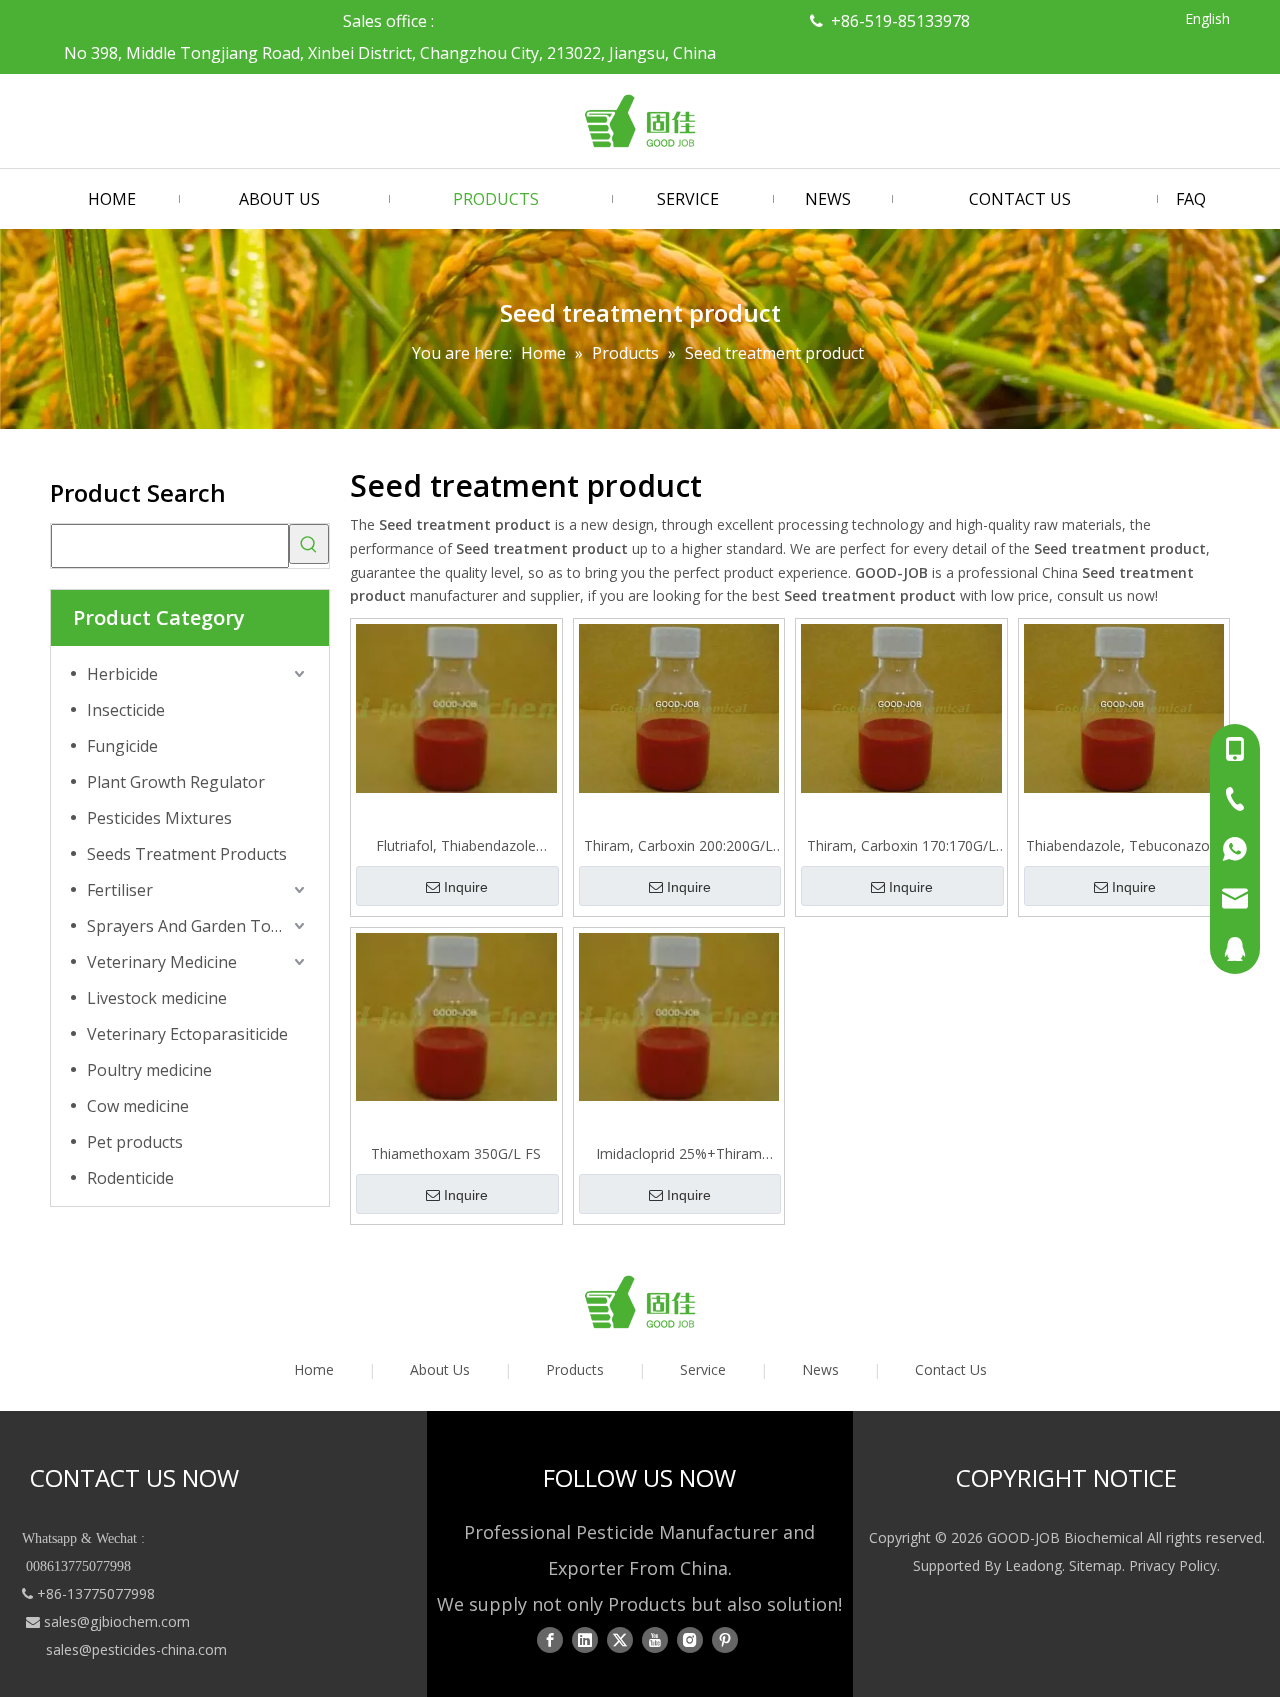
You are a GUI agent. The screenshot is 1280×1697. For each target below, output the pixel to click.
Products (575, 1369)
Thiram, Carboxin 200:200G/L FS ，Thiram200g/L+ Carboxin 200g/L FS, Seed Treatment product (678, 846)
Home (314, 1369)
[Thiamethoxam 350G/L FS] (456, 1015)
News (820, 1369)
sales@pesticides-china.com (136, 1649)
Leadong (1033, 1565)
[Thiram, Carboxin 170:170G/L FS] (901, 707)
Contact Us (951, 1369)
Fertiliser (120, 890)
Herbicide (122, 674)
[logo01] (640, 1302)
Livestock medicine (157, 998)
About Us (440, 1369)
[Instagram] (690, 1640)
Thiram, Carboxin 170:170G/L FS (901, 846)
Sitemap (1095, 1565)
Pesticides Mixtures (159, 818)
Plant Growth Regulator (176, 782)
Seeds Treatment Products (187, 854)
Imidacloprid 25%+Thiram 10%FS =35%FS (679, 1154)
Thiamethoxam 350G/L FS (456, 1153)
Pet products (135, 1142)
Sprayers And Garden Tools (190, 926)
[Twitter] (620, 1640)
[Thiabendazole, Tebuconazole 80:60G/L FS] (1124, 707)
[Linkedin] (585, 1640)
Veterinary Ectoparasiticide (187, 1034)
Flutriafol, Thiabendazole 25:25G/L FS (456, 846)
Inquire (466, 887)
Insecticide (126, 710)
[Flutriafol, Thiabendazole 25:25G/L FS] (456, 706)
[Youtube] (655, 1640)
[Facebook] (550, 1640)
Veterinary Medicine (162, 962)
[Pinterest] (725, 1640)
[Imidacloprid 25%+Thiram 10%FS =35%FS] (679, 1015)
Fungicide (122, 746)
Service (703, 1369)
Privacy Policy (1173, 1565)
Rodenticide (130, 1178)
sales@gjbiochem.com (117, 1621)
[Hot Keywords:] (309, 544)
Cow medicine (138, 1106)
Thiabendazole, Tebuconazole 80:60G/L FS (1123, 846)
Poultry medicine (149, 1070)
